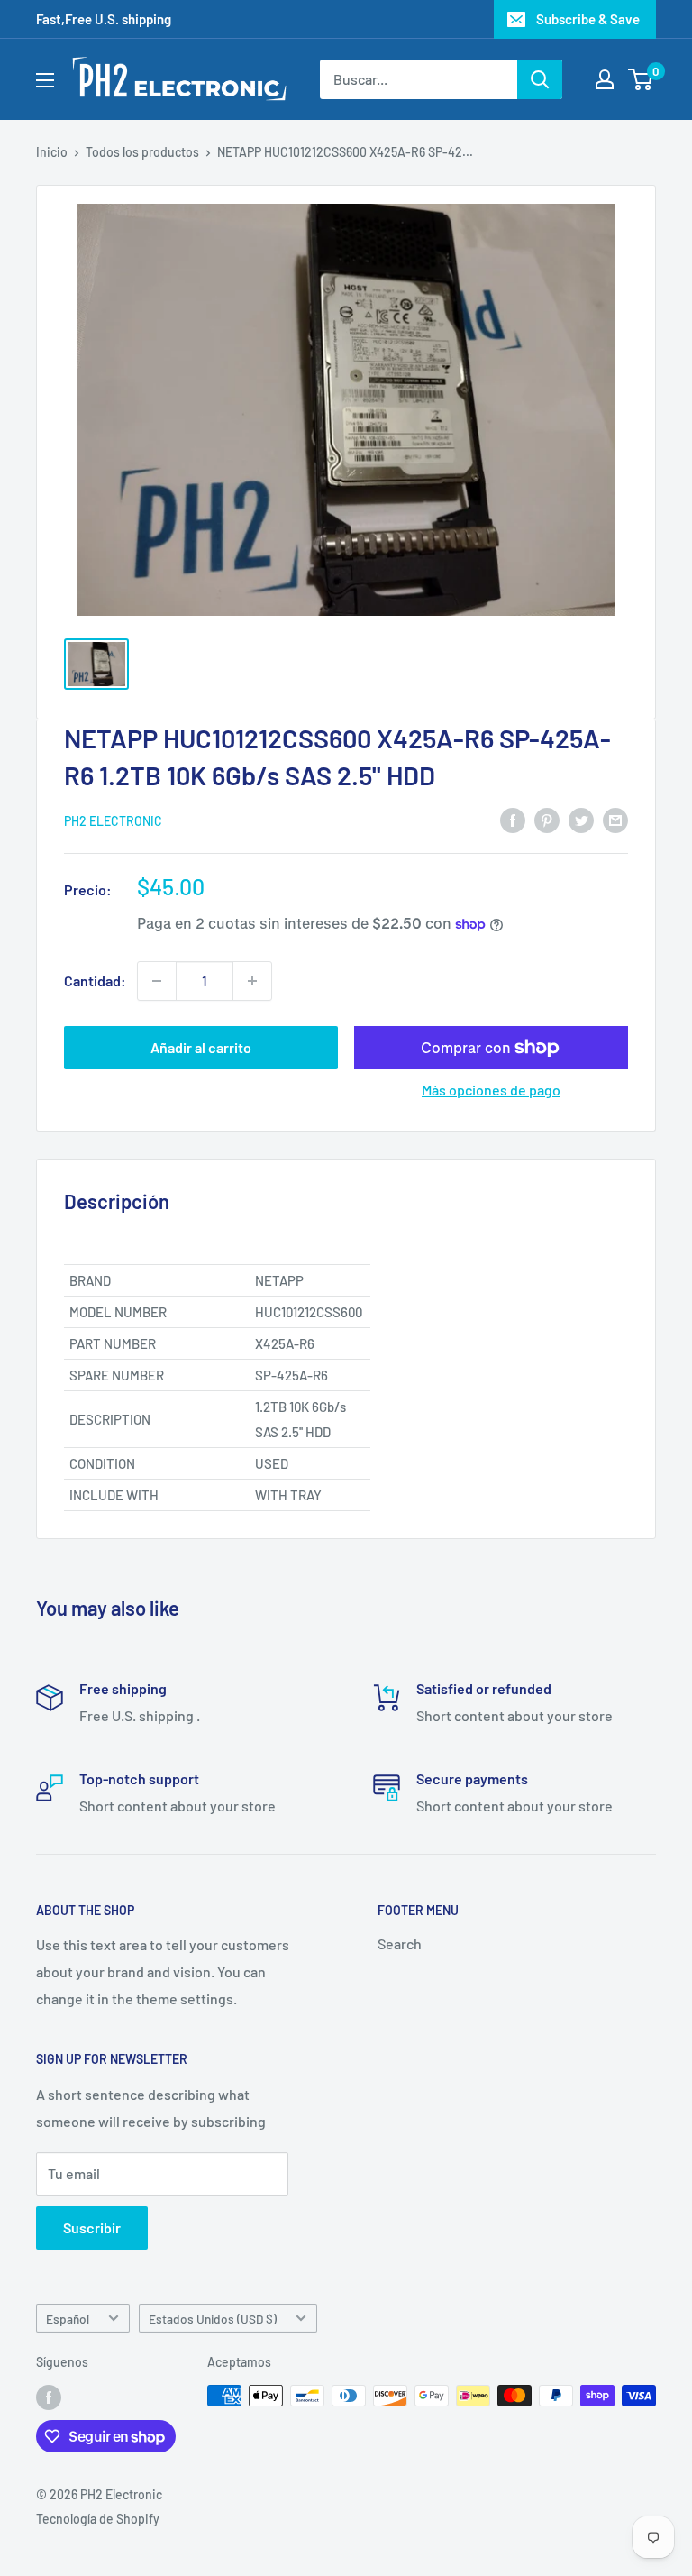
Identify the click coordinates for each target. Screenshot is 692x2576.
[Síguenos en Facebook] (49, 2397)
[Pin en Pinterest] (547, 819)
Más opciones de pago (491, 1090)
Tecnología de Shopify (98, 2519)
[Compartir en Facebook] (513, 819)
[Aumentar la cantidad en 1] (252, 981)
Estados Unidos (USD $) (213, 2319)
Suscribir (92, 2228)
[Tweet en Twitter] (581, 819)
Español (68, 2319)
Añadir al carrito (201, 1047)
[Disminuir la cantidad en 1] (157, 981)
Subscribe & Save (588, 19)
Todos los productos (142, 152)
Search (400, 1943)
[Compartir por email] (615, 819)
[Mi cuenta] (605, 79)
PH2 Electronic (113, 821)
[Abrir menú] (45, 80)
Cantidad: (95, 981)
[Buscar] (540, 79)
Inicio (52, 152)
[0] (641, 79)
